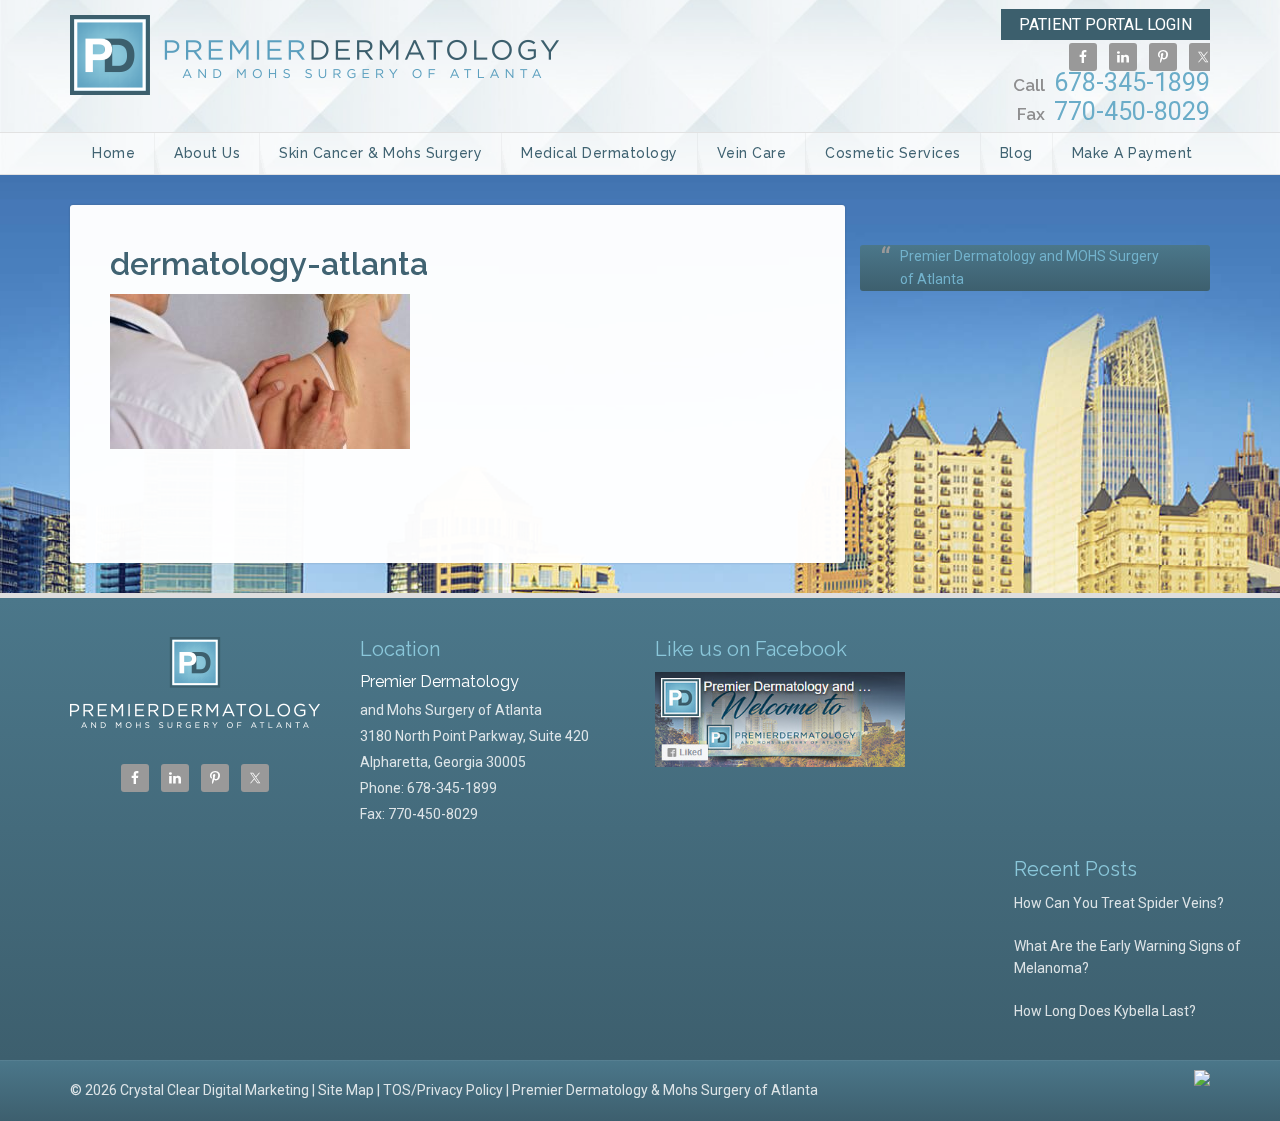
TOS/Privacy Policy (443, 1090)
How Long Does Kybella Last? (1105, 1011)
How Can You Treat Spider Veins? (1119, 903)
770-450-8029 (1113, 111)
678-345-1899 (1111, 82)
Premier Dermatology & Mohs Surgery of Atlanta (665, 1090)
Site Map (346, 1090)
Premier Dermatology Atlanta (314, 55)
